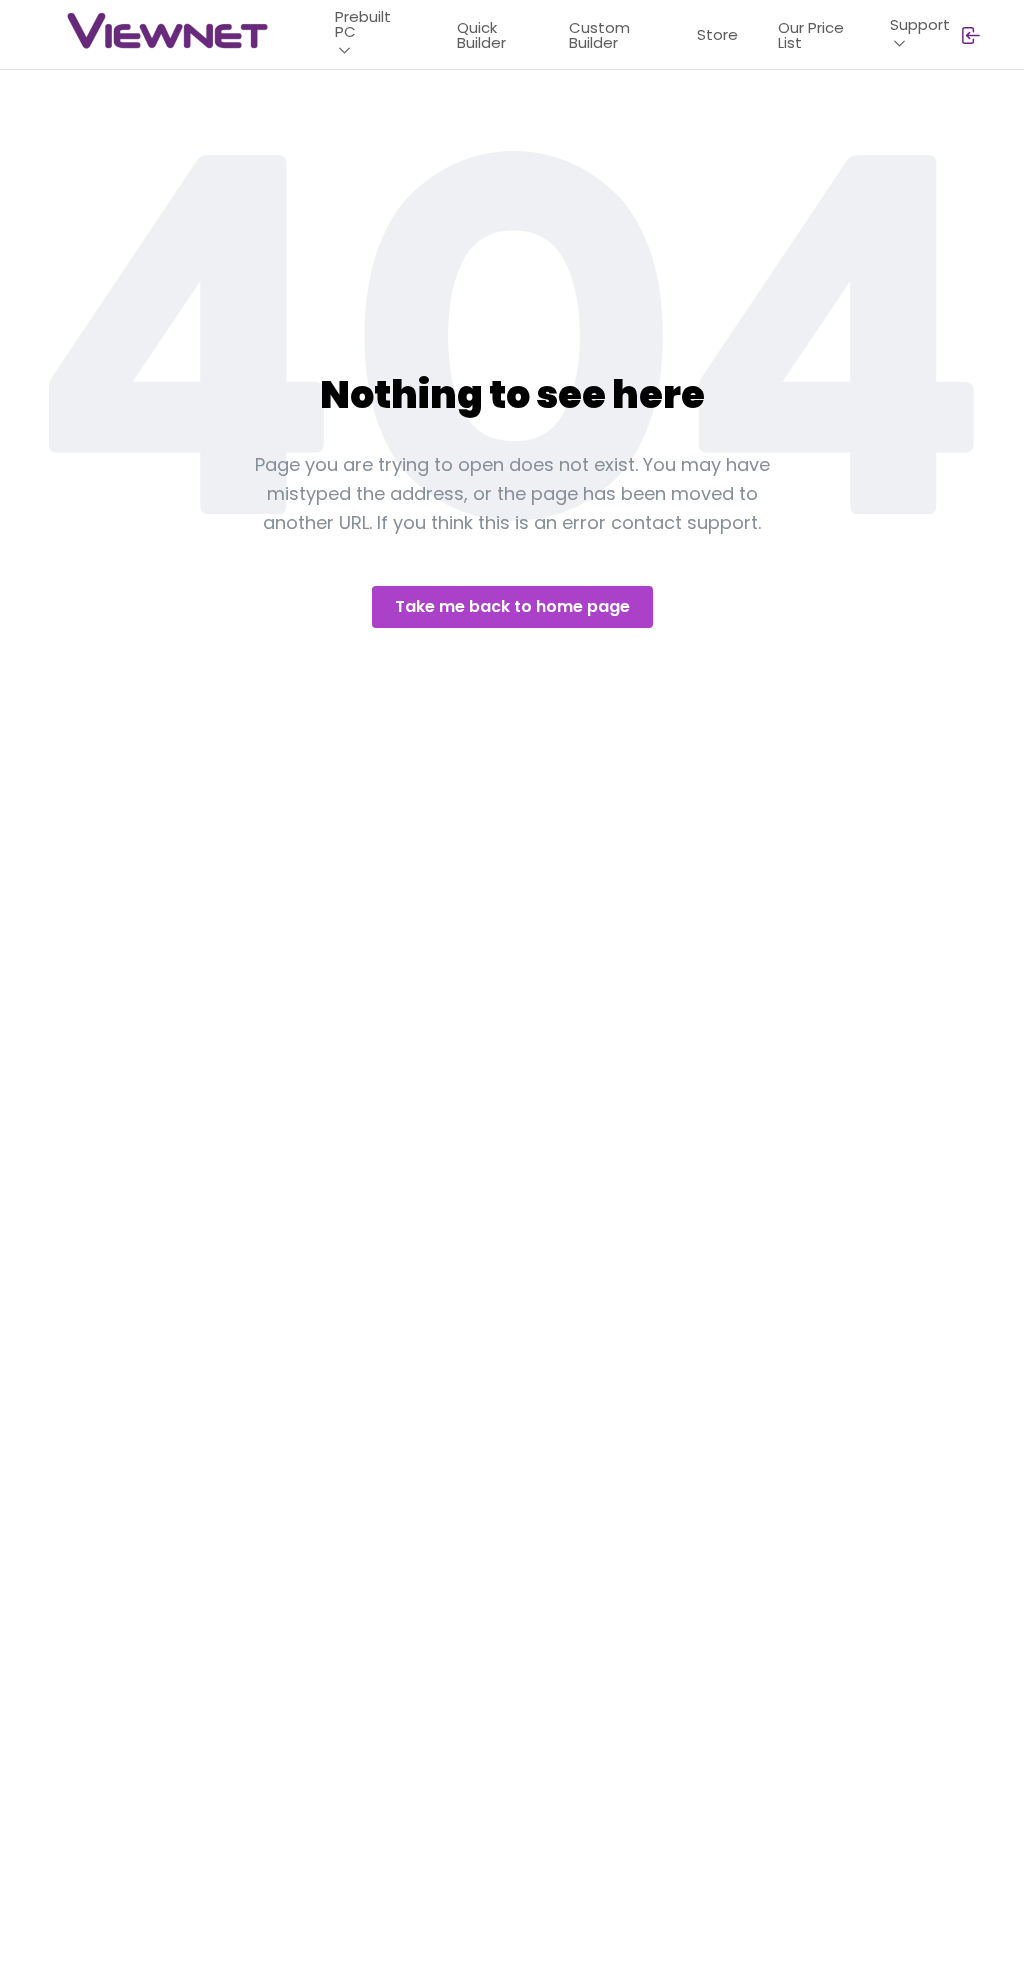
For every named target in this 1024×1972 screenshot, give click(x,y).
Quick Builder (481, 35)
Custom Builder (599, 35)
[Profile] (970, 35)
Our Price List (811, 35)
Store (717, 34)
